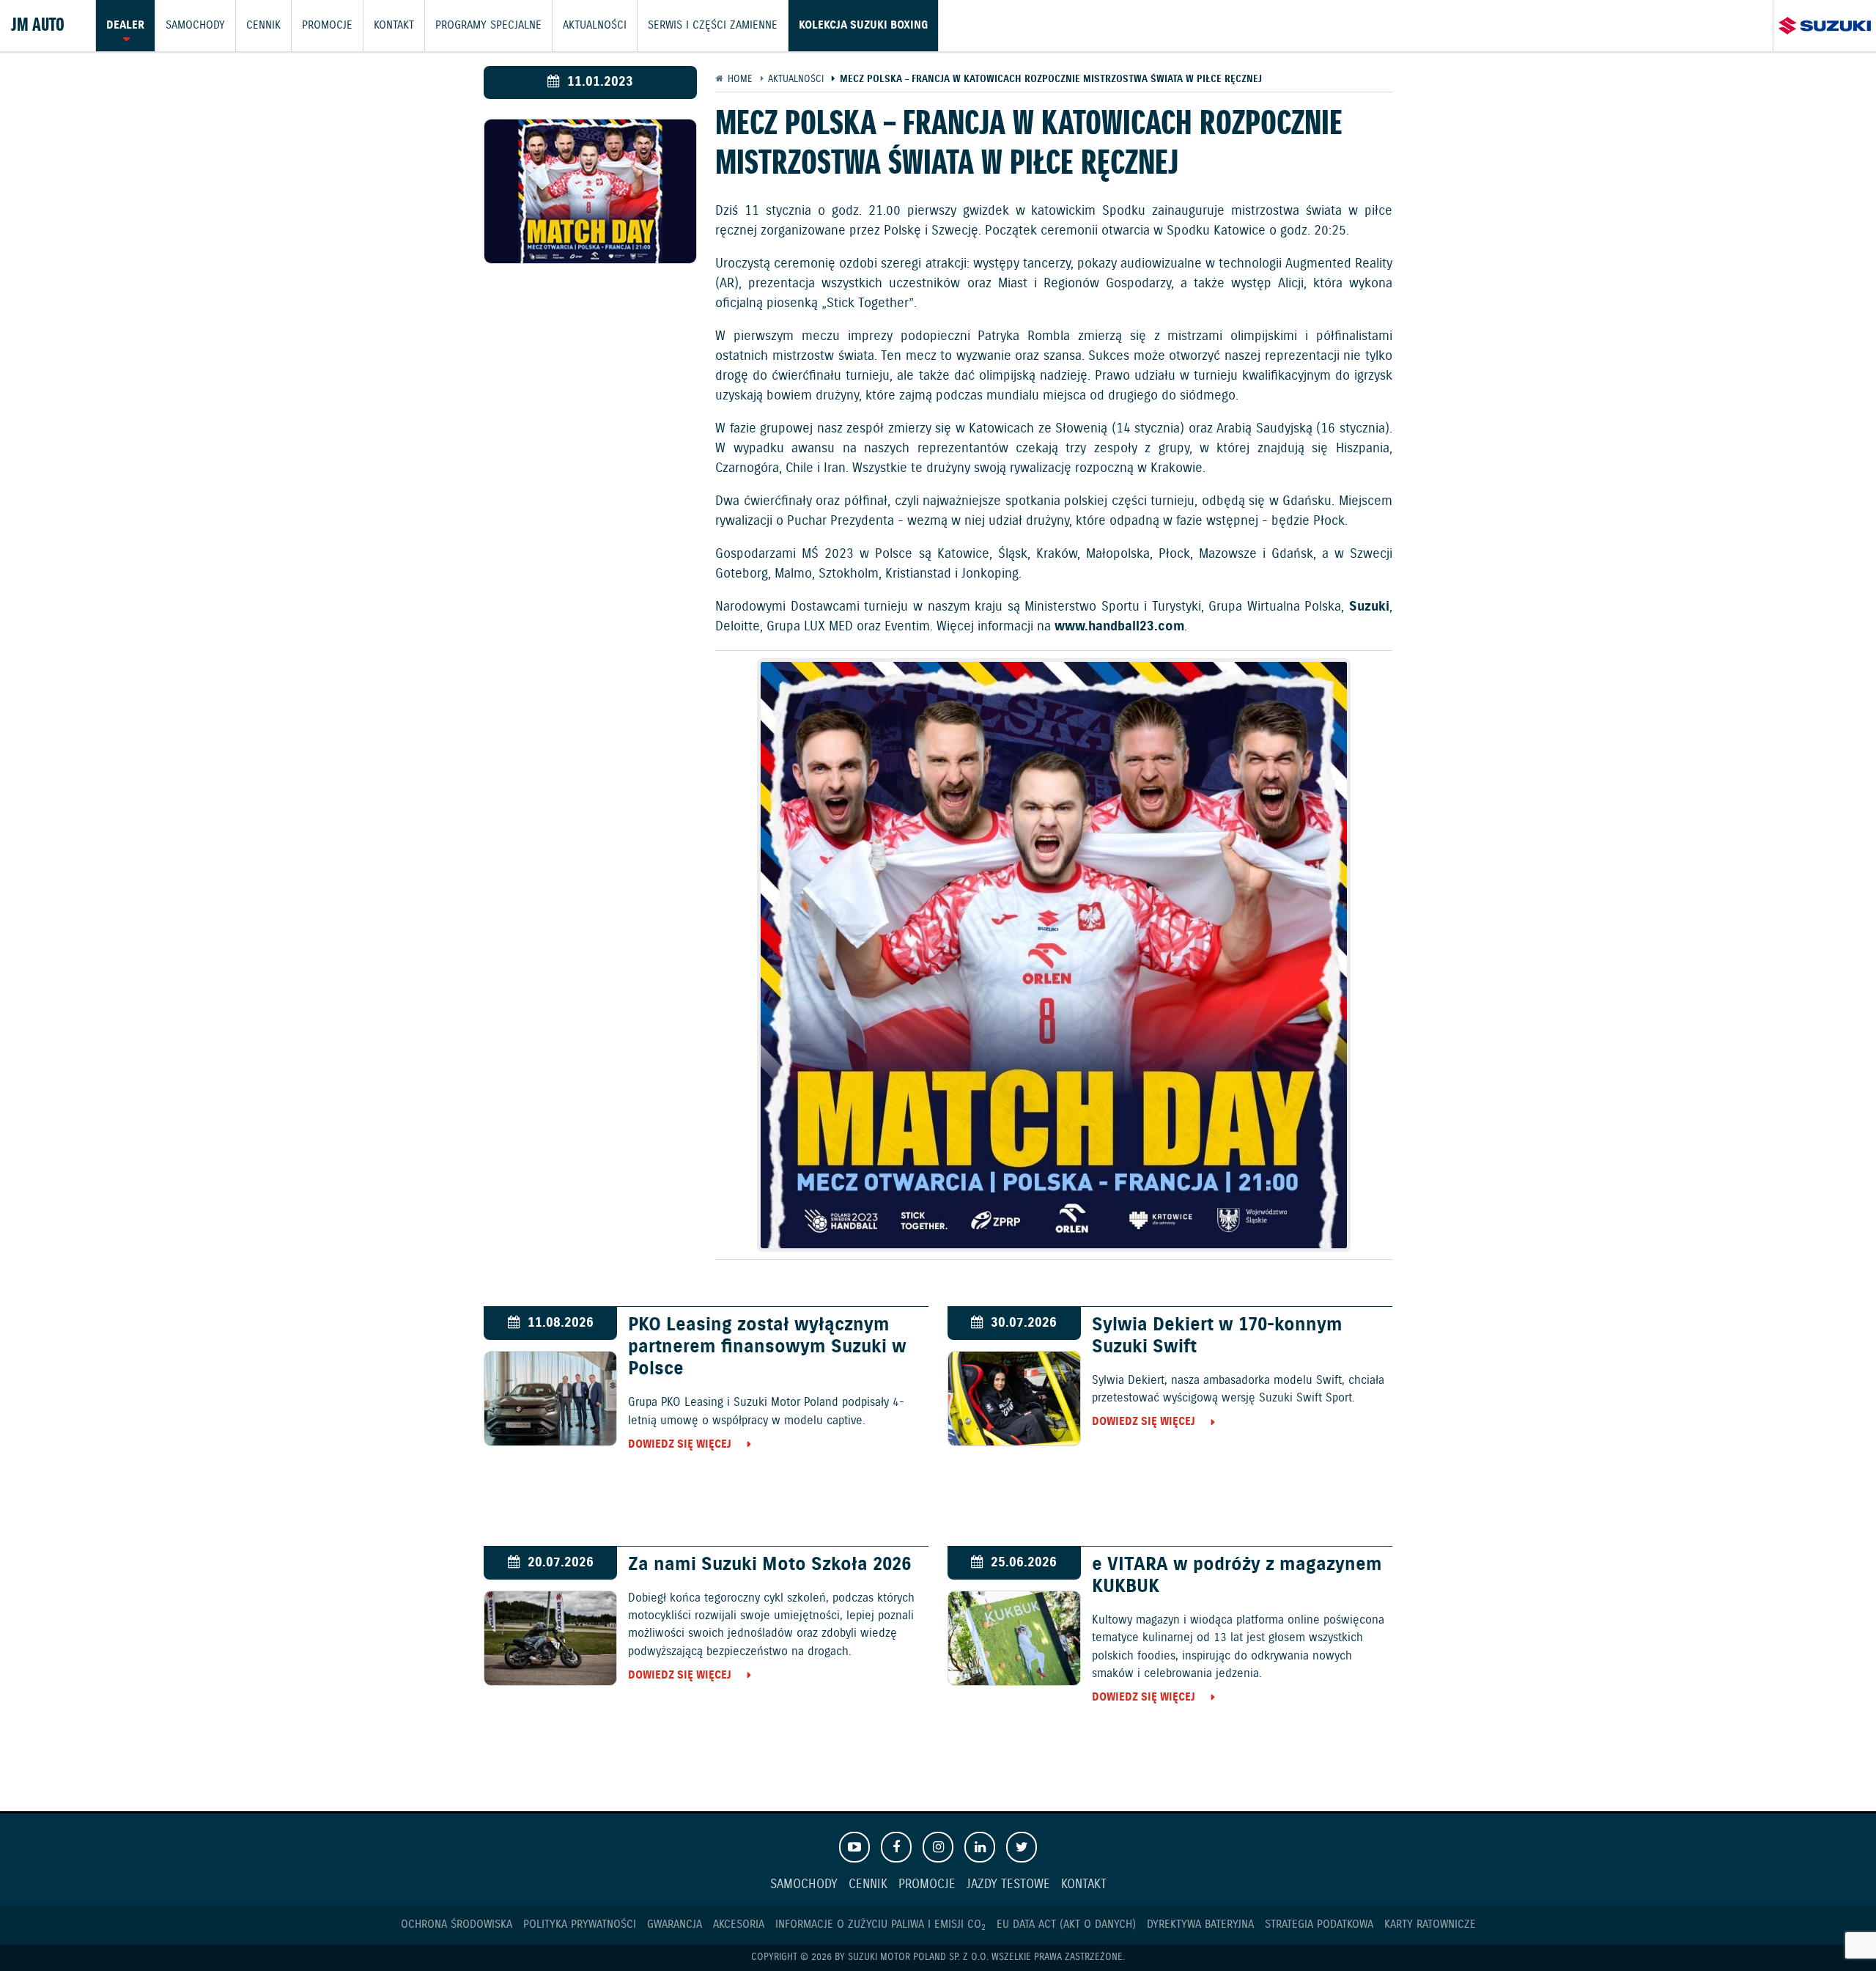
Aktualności (595, 26)
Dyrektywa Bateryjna (1200, 1924)
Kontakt (394, 26)
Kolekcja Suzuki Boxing (863, 26)
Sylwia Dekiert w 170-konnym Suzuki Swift (1217, 1336)
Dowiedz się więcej (680, 1444)
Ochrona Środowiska (457, 1924)
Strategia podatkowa (1319, 1924)
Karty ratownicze (1430, 1924)
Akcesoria (739, 1924)
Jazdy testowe (1008, 1885)
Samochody (195, 26)
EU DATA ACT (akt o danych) (1066, 1924)
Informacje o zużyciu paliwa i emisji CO (880, 1924)
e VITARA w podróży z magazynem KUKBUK (1237, 1576)
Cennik (263, 26)
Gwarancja (675, 1924)
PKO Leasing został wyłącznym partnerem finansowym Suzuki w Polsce (767, 1347)
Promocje (327, 26)
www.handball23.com (1119, 627)
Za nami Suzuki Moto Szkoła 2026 (769, 1565)
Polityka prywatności (580, 1924)
